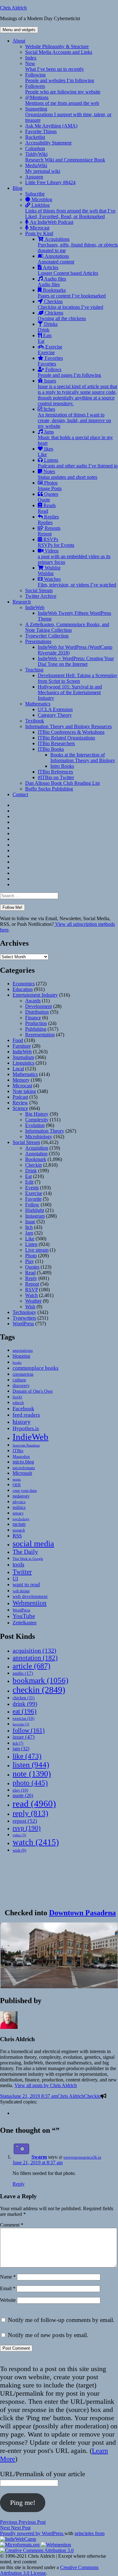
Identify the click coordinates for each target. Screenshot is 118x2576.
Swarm (39, 2157)
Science (20, 1108)
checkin (39, 1690)
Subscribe (35, 194)
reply (30, 1813)
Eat (28, 1176)
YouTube (24, 1616)
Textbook (35, 721)
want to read (26, 1585)
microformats (24, 1468)
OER (17, 1485)
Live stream (37, 1250)
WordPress (23, 1324)
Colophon (35, 148)
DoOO (17, 1397)
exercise (23, 1718)
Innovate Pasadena (26, 1445)
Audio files (52, 282)
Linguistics (23, 1063)
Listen (31, 1244)
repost (25, 1821)
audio (23, 1673)
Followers (63, 89)
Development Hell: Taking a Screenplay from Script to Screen (78, 678)
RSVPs (56, 542)
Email (8, 2288)
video (19, 1835)
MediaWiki (43, 168)
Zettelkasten (25, 1623)
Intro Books (62, 766)
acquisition (34, 1650)
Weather (33, 1301)
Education (23, 989)
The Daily (25, 1552)
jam (21, 1749)
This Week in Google (28, 1559)
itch (18, 1743)
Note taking (24, 1091)
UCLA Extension (55, 709)
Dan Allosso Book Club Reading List (62, 783)
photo (30, 1783)
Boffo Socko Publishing (49, 789)
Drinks (48, 327)
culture (19, 1380)
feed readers (26, 1415)
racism (19, 1524)
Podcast (20, 1097)
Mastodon (21, 1456)
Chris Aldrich (13, 8)
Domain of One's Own (33, 1391)
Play (30, 1261)
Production (36, 1023)
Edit (29, 1182)
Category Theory (55, 715)
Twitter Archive (41, 596)
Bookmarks (72, 293)
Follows (69, 372)
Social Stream (39, 590)
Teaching (34, 670)
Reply (31, 1278)
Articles (68, 270)
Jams (75, 437)
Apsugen (34, 177)
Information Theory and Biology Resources (68, 726)
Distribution (37, 1012)
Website (8, 2300)
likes (45, 452)
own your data (25, 1490)
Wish (30, 1307)
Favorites (50, 361)
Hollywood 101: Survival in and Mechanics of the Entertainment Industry (70, 692)
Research (22, 602)
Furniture (22, 1046)
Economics (24, 984)
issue (24, 1737)
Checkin (34, 1165)
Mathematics (38, 704)
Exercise (50, 350)
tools (18, 1564)
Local (18, 1069)
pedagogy (21, 1496)
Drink (31, 1171)
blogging (21, 1356)
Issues (77, 392)
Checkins (70, 304)
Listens (78, 463)
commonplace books (36, 1368)
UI (15, 1579)
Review (20, 1103)
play (20, 1790)
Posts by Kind (39, 233)
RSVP (31, 1290)
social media (33, 1544)
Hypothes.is (26, 1428)
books (17, 1362)
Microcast (39, 228)
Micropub (22, 1473)
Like (30, 1239)
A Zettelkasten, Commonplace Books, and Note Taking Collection (67, 627)
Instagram (35, 1216)
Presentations (38, 641)
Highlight (35, 1210)
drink (25, 1704)
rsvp (27, 1828)
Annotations (56, 259)
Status (6, 2096)
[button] (59, 1955)
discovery (21, 1386)
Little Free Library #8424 (50, 182)
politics (19, 1507)
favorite (21, 1724)
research (19, 1530)
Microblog (41, 199)
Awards (33, 1001)
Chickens (62, 316)
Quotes (48, 497)
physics (19, 1502)
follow (29, 1730)
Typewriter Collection (47, 636)
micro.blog (23, 1462)
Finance (33, 1018)
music (17, 1479)
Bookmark (36, 1159)
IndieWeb (35, 607)
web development (30, 1596)
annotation (35, 1658)
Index (31, 58)
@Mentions (62, 100)
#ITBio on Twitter (56, 777)
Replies (48, 520)
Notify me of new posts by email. (48, 2335)
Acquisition (37, 1148)
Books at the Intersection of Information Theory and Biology (83, 758)
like (27, 1756)
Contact (20, 794)
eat (25, 1711)
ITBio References (55, 772)
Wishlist (49, 571)
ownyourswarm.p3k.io (82, 2157)
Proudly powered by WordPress (32, 2533)
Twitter (22, 1572)
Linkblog (70, 211)
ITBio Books (51, 749)
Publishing (36, 1029)
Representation (40, 1035)
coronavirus (23, 1374)
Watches (77, 582)
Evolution (35, 1125)
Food (18, 1040)
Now (55, 66)
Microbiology (39, 1137)
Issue (30, 1222)
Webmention (30, 1603)
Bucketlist (35, 137)
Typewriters (24, 1318)
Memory (21, 1080)
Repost (32, 1284)
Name (8, 2277)
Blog (17, 188)
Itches (74, 418)
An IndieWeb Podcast (51, 222)
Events (32, 1188)
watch (36, 1842)
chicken (24, 1698)
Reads (47, 508)
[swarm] (15, 2113)
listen (31, 1765)
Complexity (37, 1120)
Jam (29, 1233)
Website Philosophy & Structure (57, 46)
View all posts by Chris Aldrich (46, 2085)
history (22, 1422)
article (31, 1666)
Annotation (36, 1154)
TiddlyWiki (65, 157)
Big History (37, 1114)
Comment (12, 2225)
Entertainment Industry (35, 995)
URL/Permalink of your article (43, 2474)
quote (23, 1795)
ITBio (18, 1451)
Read (30, 1273)
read (34, 1803)
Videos (74, 556)
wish (19, 1850)
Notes (67, 474)
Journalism (23, 1057)
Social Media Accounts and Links (59, 52)
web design (21, 1591)
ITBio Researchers (56, 743)
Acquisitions (78, 245)
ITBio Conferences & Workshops (71, 732)
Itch (29, 1227)
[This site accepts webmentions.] (56, 2545)
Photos (50, 486)
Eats (45, 338)
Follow (32, 1205)
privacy (18, 1513)
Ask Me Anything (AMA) (51, 126)
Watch (31, 1295)
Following (60, 78)
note (32, 1774)
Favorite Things (41, 131)
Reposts (49, 531)
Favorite (33, 1199)
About (19, 41)
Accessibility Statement (48, 143)
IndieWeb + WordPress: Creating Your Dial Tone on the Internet (76, 661)
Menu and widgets (19, 30)
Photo (31, 1256)
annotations (23, 1350)
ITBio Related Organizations (66, 738)
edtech (18, 1403)
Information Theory (45, 1131)
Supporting (68, 114)
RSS (17, 1536)
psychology (21, 1519)
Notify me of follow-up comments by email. (61, 2320)
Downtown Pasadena (82, 1913)
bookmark (40, 1680)
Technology (24, 1312)
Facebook (23, 1408)
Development (39, 1006)
